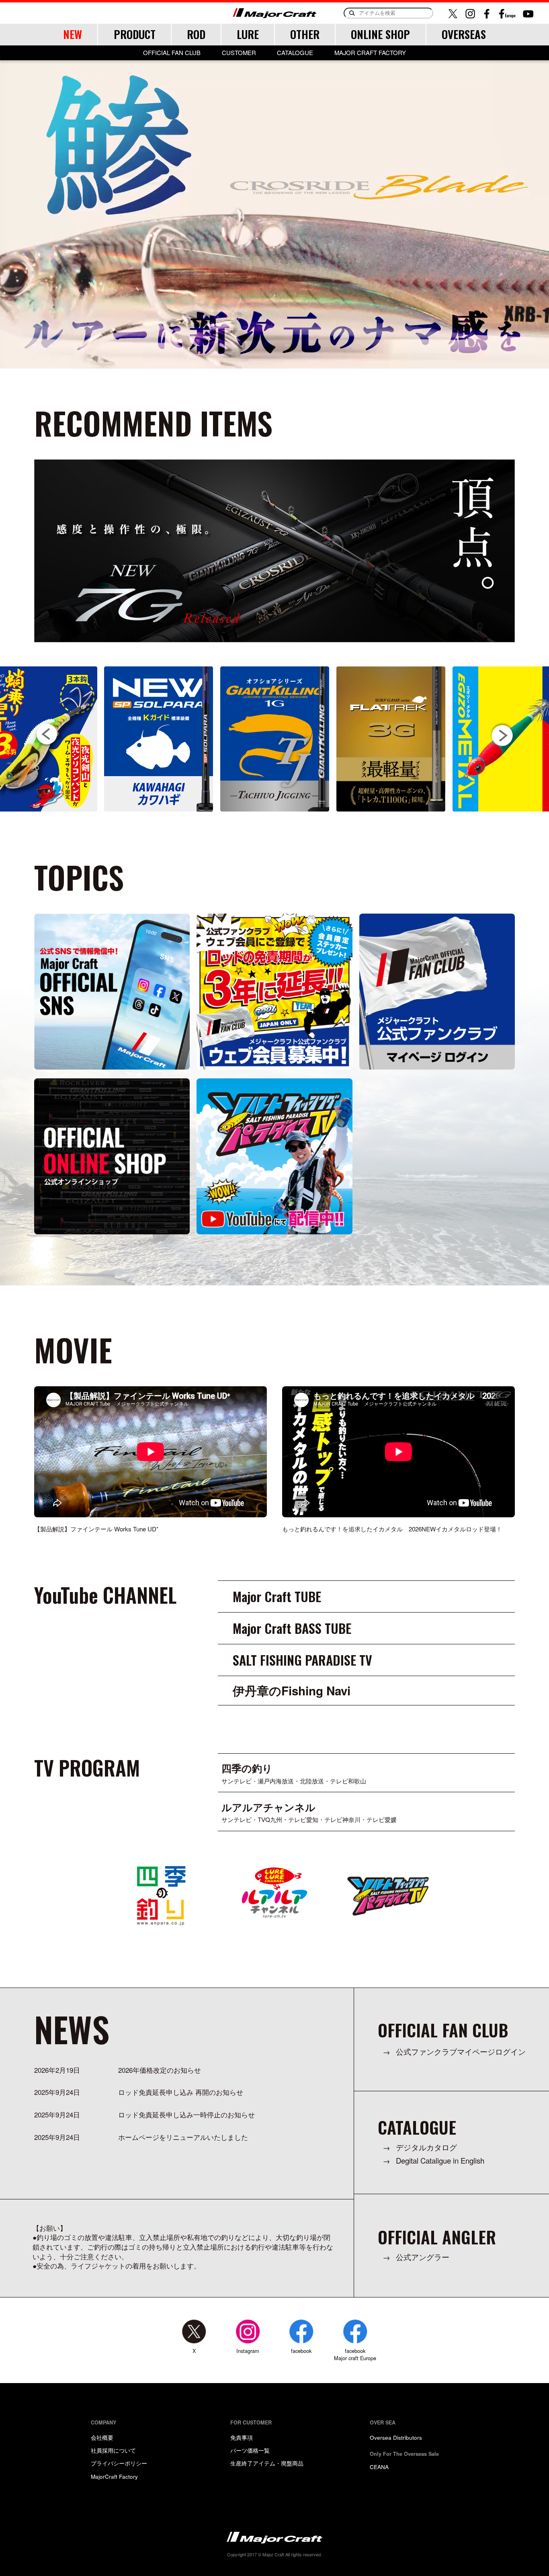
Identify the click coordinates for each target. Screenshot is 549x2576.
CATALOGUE (295, 53)
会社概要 (102, 2437)
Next (502, 735)
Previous (47, 735)
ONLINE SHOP (380, 34)
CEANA (379, 2467)
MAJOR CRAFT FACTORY (370, 53)
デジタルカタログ (426, 2147)
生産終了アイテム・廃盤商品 (267, 2463)
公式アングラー (423, 2257)
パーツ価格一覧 (250, 2450)
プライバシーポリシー (119, 2463)
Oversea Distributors (396, 2437)
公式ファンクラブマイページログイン (461, 2052)
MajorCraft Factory (114, 2476)
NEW (73, 34)
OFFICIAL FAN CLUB (172, 53)
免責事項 (242, 2437)
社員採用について (113, 2450)
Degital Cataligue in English (440, 2161)
